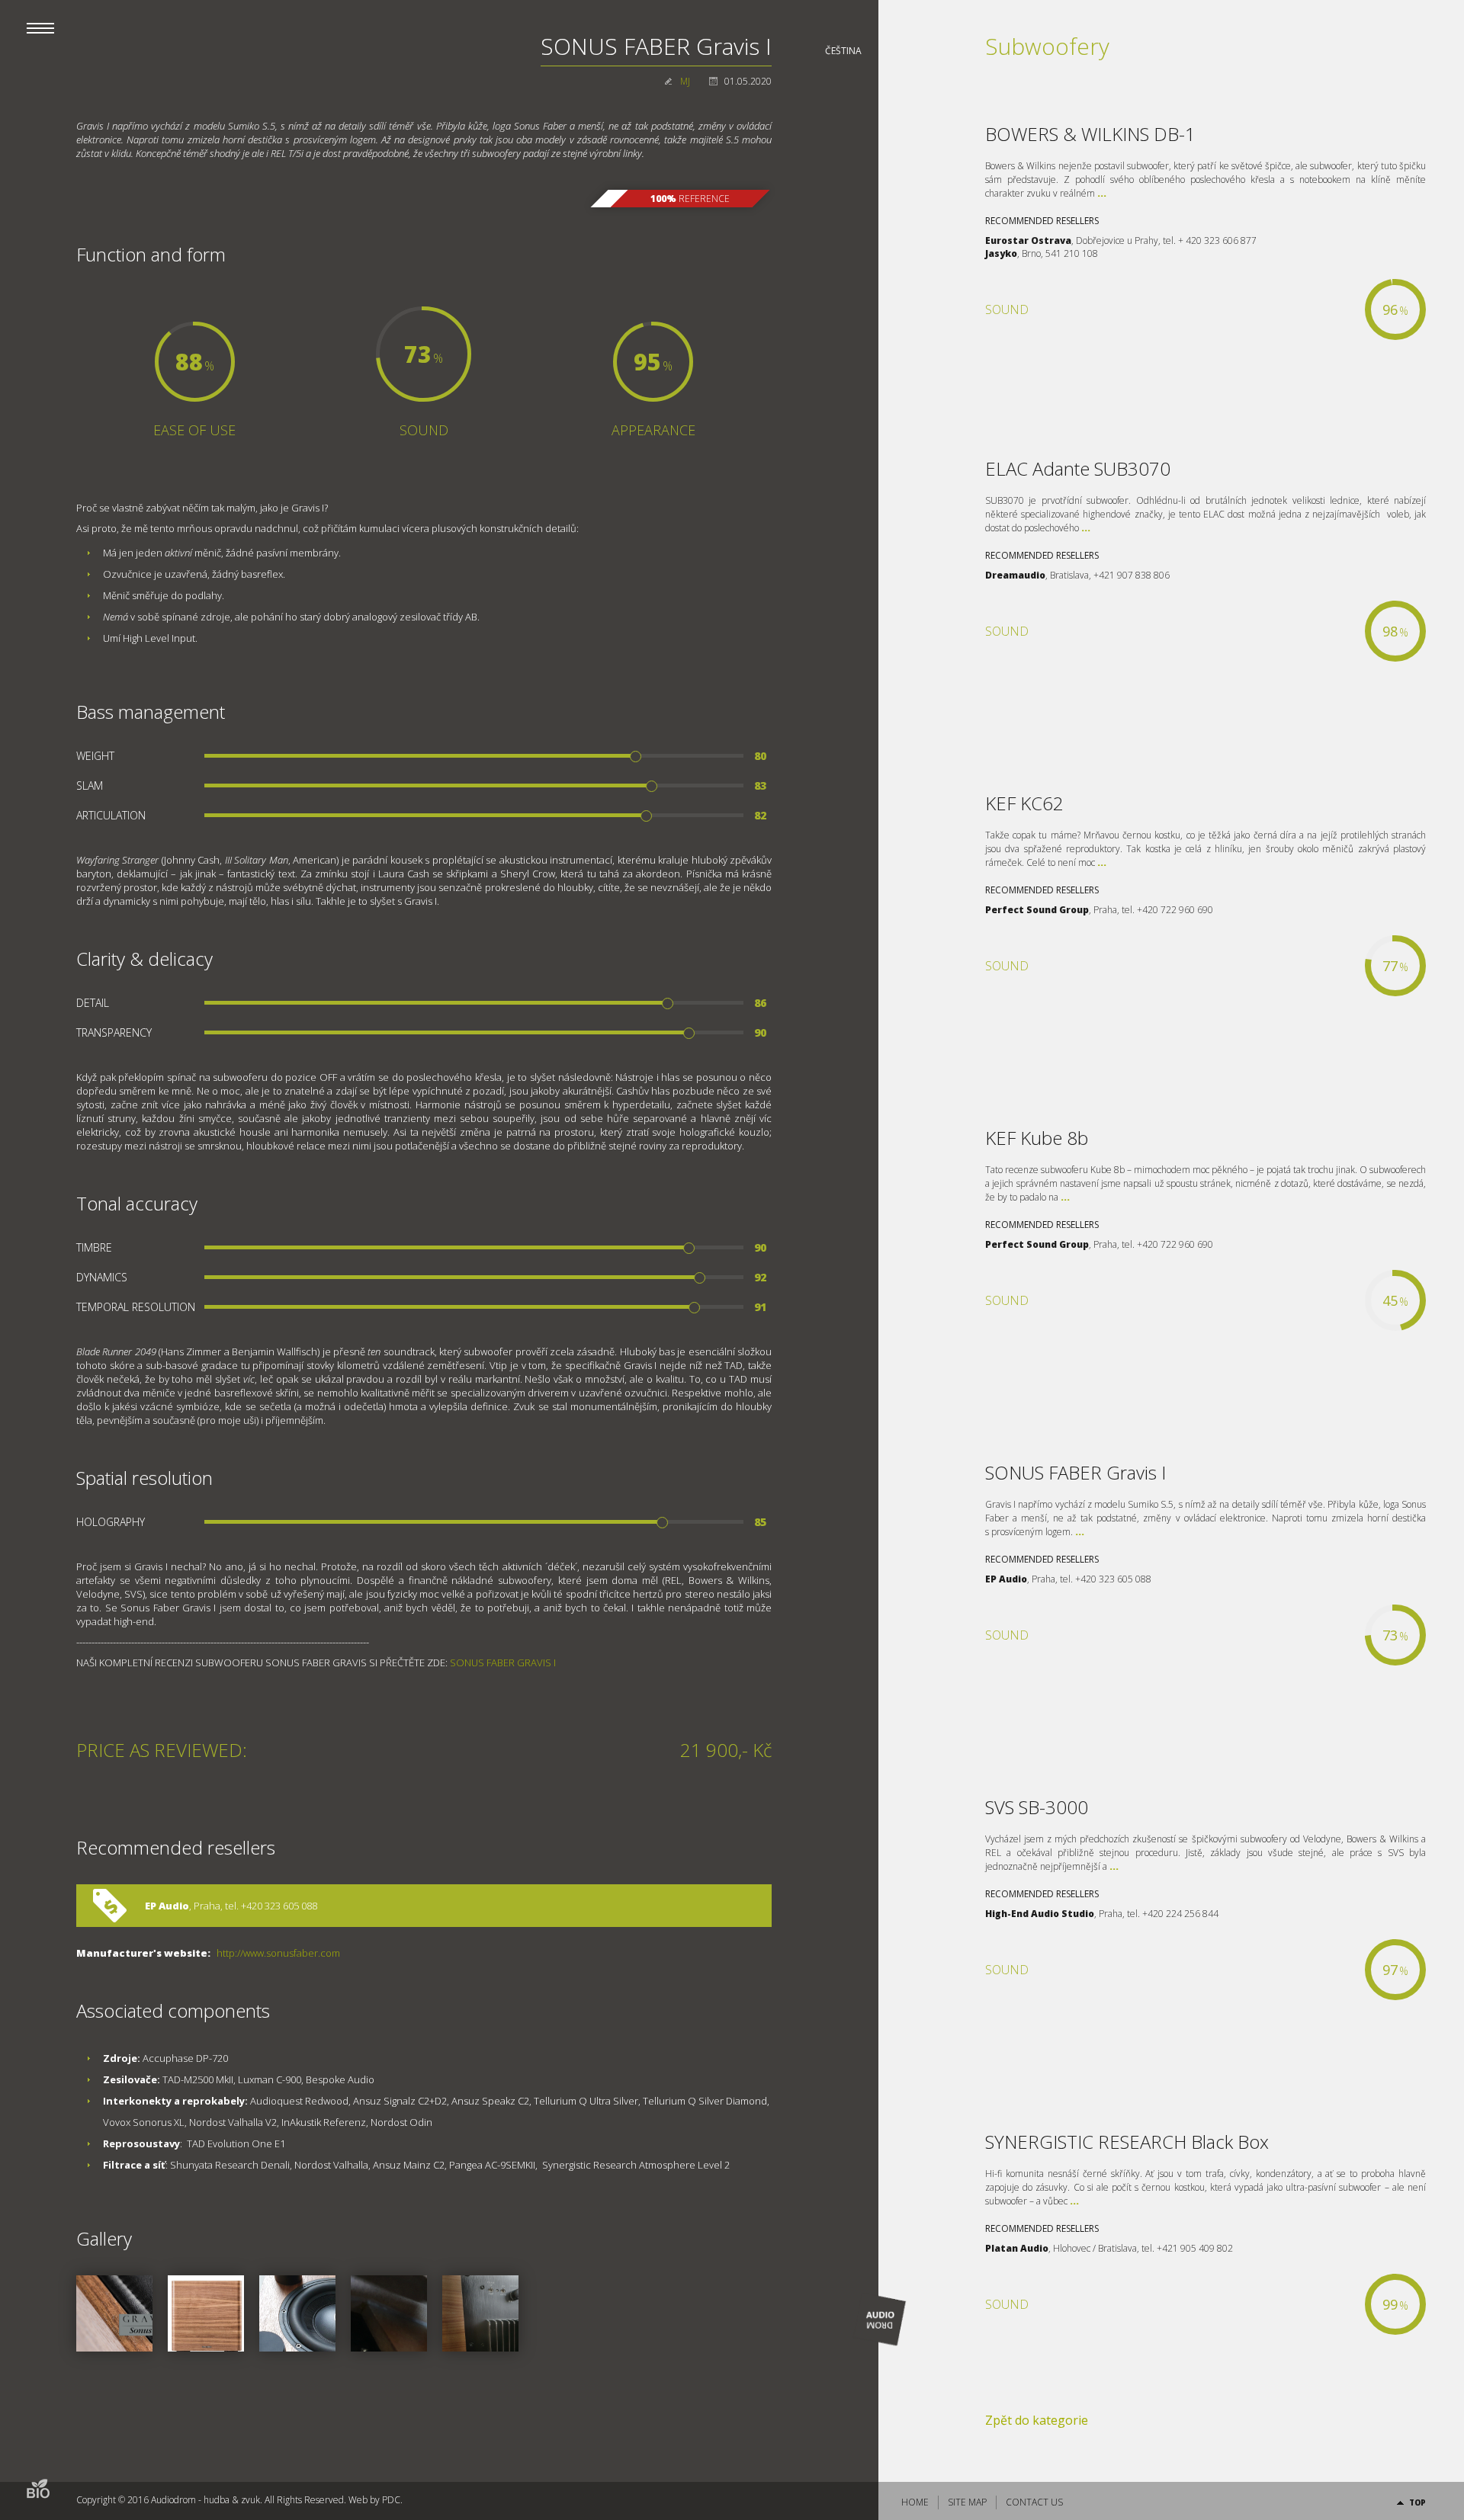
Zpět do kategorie (1037, 2420)
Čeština (843, 51)
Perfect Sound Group (1037, 910)
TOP (1417, 2502)
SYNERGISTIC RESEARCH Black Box (1127, 2142)
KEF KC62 (1024, 803)
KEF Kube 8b (1037, 1138)
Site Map (967, 2502)
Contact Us (1034, 2502)
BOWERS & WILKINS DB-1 (1090, 134)
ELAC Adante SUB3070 (1078, 468)
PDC (391, 2500)
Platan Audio (1017, 2248)
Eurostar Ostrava (1028, 240)
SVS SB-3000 (1037, 1807)
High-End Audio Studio (1040, 1914)
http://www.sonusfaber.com (278, 1953)
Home (915, 2502)
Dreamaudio (1015, 575)
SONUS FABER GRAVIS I (503, 1662)
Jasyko (1001, 253)
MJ (685, 81)
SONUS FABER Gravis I (1076, 1472)
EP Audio (167, 1906)
